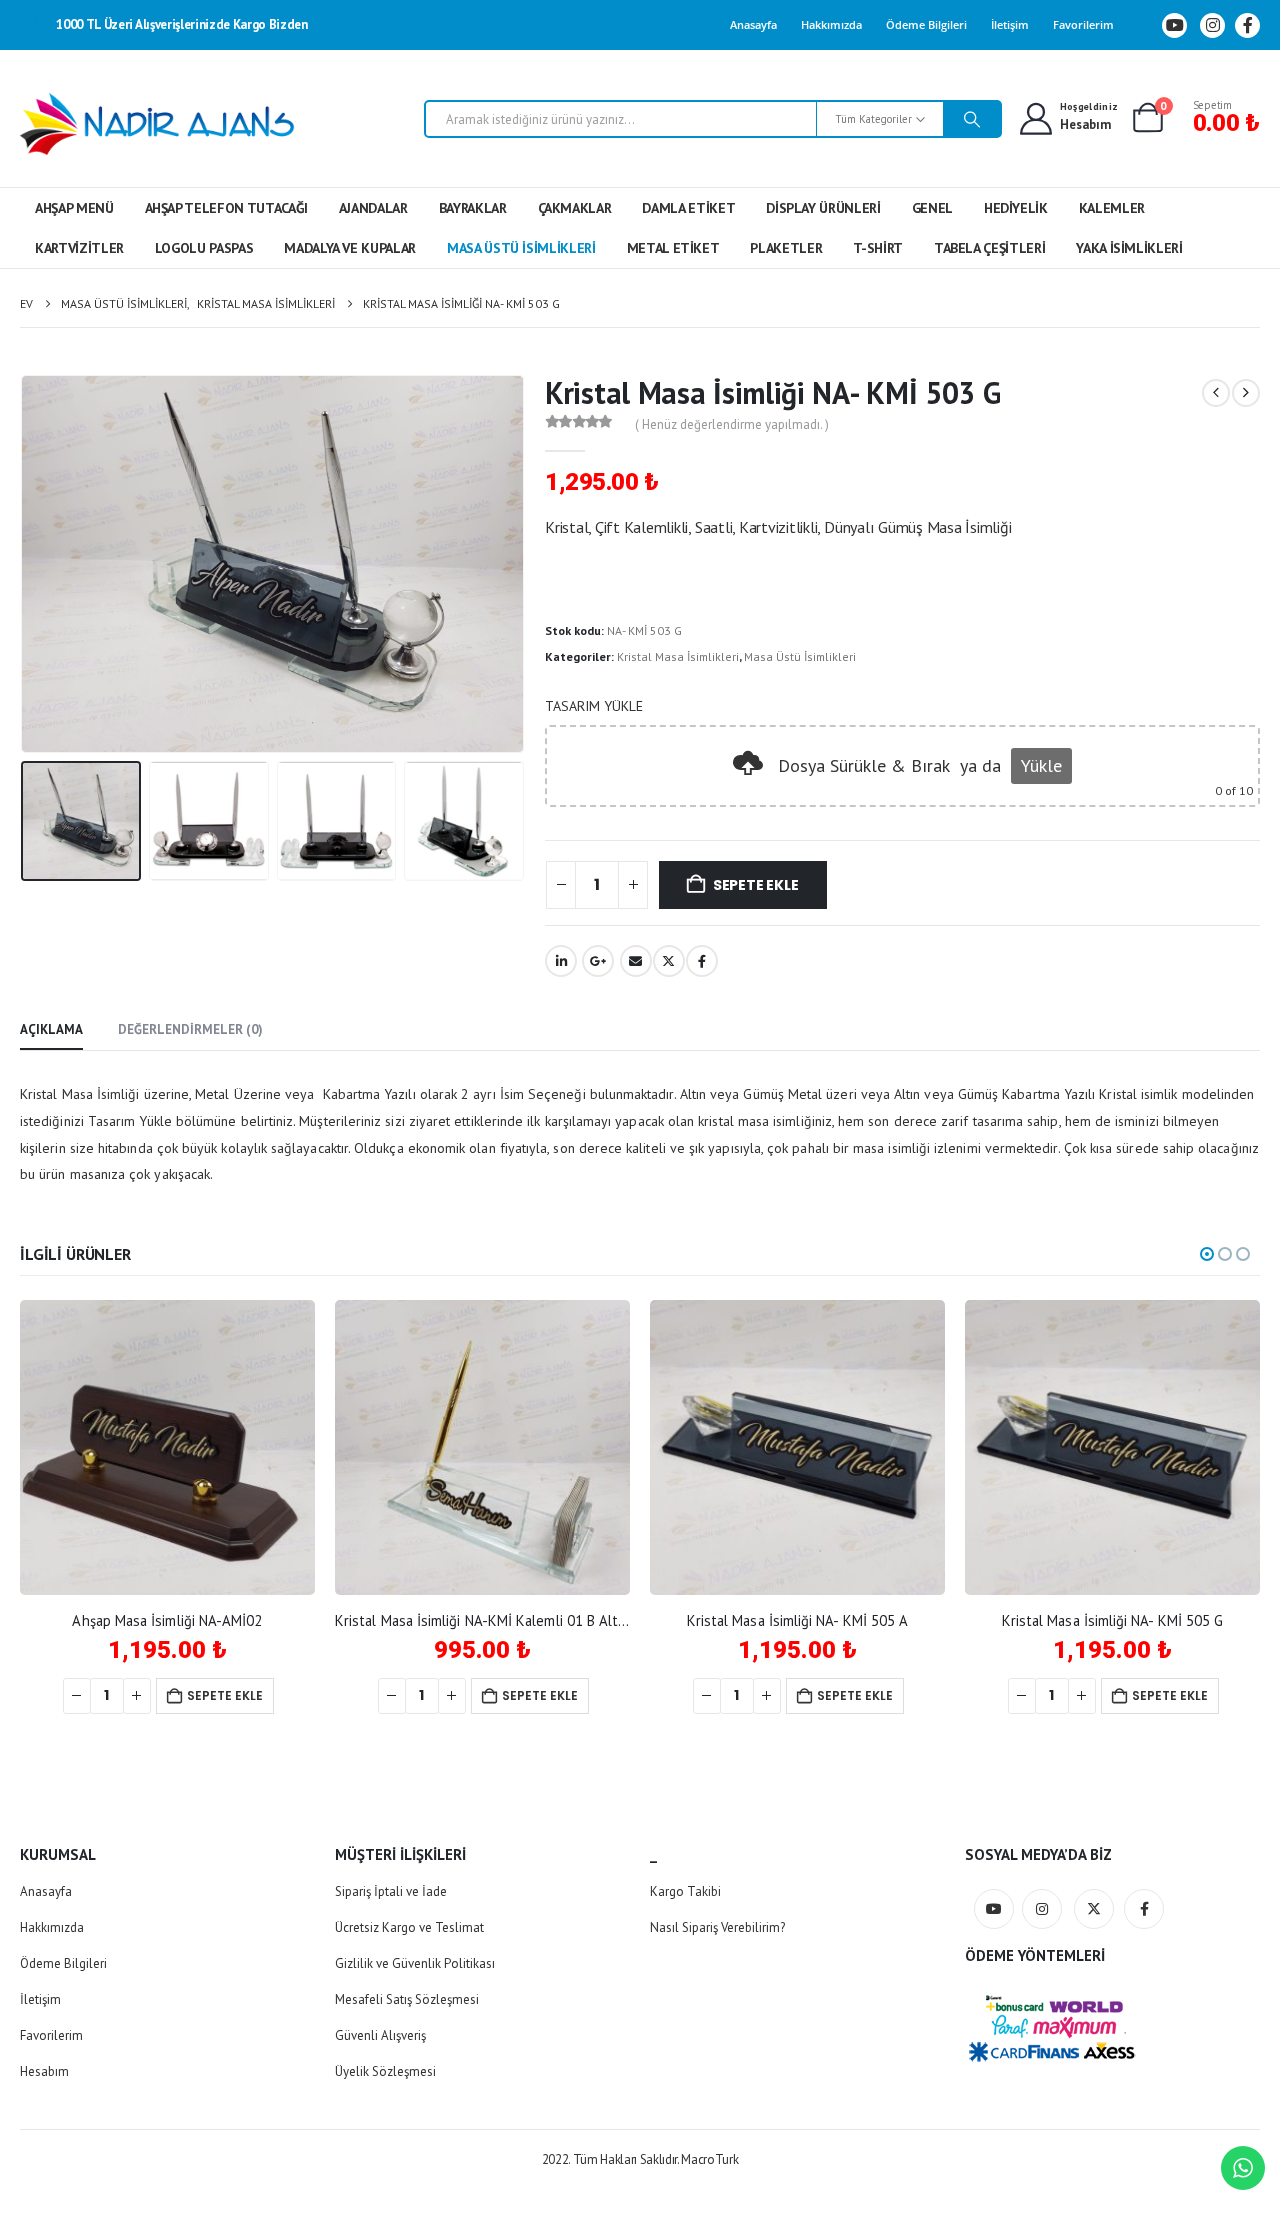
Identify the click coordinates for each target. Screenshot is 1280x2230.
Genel (932, 208)
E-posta (636, 961)
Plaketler (786, 248)
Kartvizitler (79, 248)
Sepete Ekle (756, 885)
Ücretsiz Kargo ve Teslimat (409, 1927)
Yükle (1041, 765)
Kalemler (1112, 208)
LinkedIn (561, 961)
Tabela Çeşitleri (989, 248)
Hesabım (44, 2071)
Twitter (669, 961)
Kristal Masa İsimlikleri (678, 656)
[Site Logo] (157, 124)
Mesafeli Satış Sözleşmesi (407, 1999)
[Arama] (972, 119)
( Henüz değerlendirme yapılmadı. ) (732, 424)
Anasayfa (753, 24)
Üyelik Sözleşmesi (385, 2071)
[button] (25, 564)
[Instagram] (1212, 25)
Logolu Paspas (204, 248)
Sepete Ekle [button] (225, 1695)
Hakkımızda (831, 24)
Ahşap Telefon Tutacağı (226, 208)
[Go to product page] (167, 1447)
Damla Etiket (688, 208)
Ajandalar (373, 208)
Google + (598, 961)
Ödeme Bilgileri (926, 24)
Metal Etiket (673, 248)
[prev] (1216, 393)
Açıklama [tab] (51, 1029)
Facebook (702, 961)
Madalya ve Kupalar (350, 248)
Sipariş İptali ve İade (391, 1891)
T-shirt (878, 248)
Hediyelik (1016, 208)
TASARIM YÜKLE (594, 706)
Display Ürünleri (823, 208)
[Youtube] (1174, 25)
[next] (1246, 393)
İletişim (1010, 24)
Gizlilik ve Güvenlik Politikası (415, 1963)
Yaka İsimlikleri (1129, 248)
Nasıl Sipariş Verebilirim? (717, 1927)
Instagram (1042, 1909)
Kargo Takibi (685, 1891)
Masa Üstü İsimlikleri (521, 248)
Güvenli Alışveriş (380, 2035)
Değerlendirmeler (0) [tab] (190, 1029)
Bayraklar (473, 208)
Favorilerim (1083, 24)
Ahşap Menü (74, 208)
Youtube (994, 1909)
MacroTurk (709, 2159)
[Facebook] (1247, 25)
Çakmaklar (575, 208)
